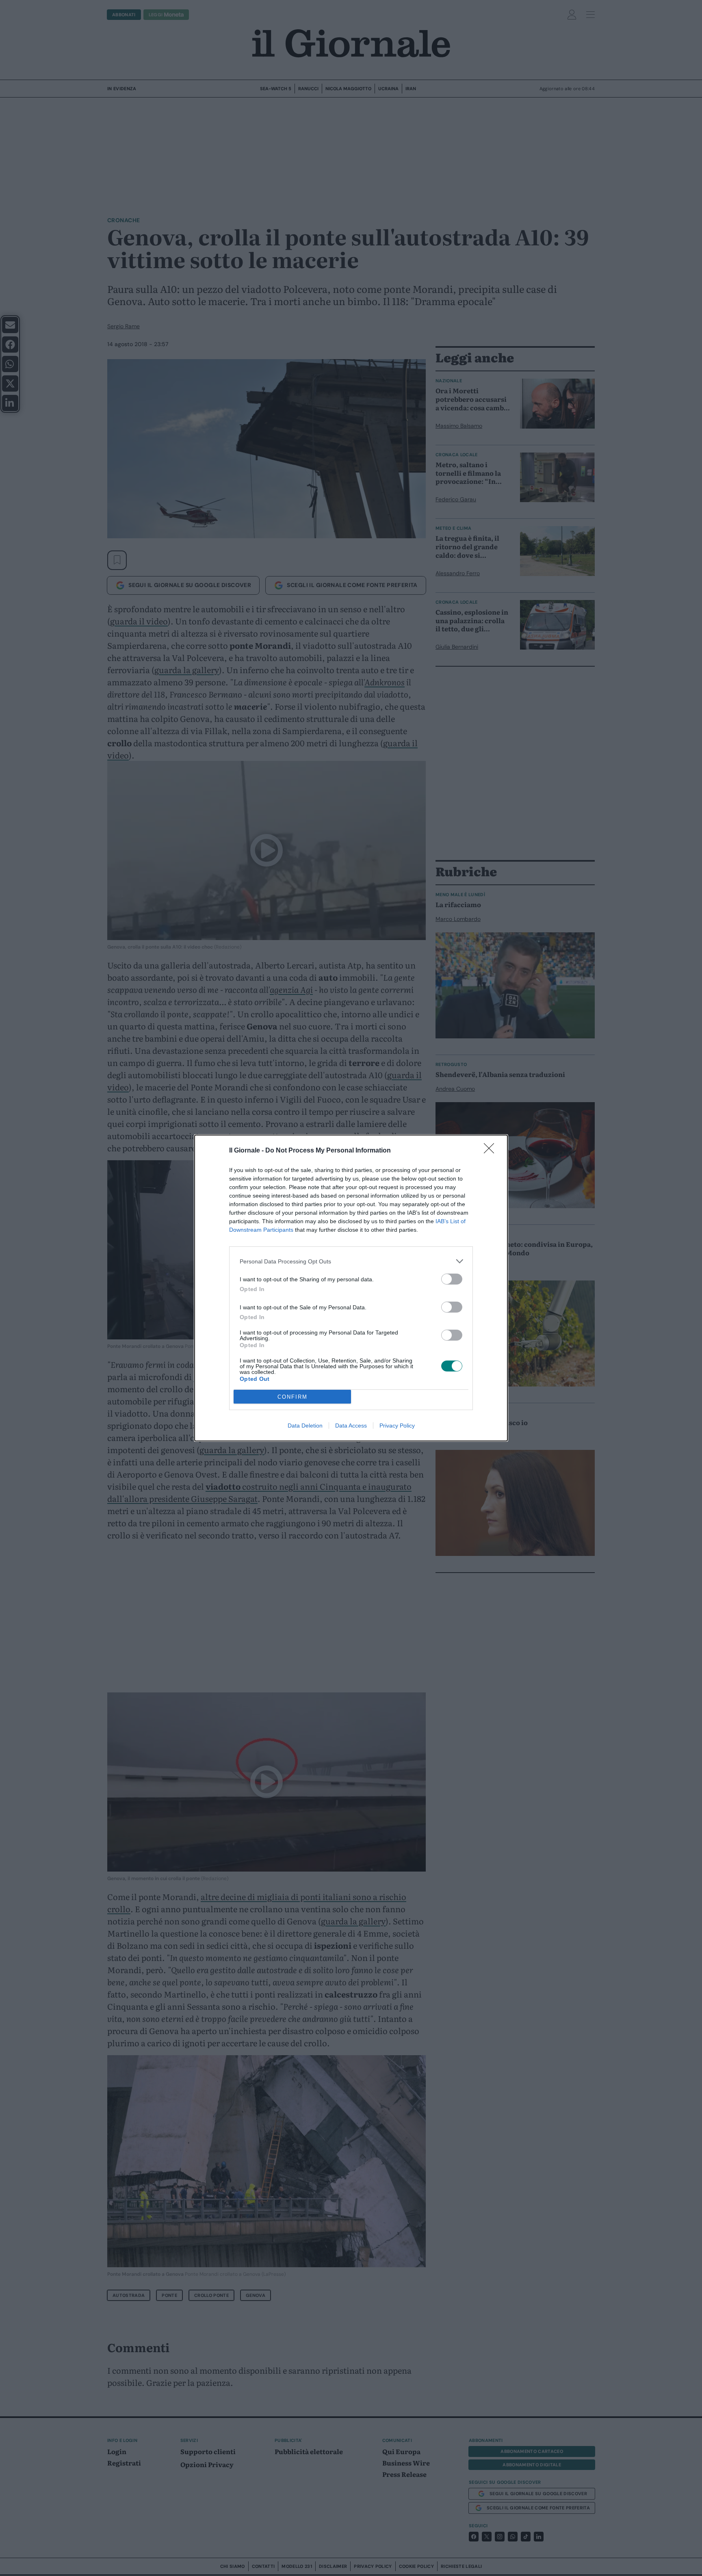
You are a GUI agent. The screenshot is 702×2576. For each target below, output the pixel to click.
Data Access (351, 1426)
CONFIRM (292, 1397)
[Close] (492, 1151)
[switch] (452, 1279)
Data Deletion (305, 1426)
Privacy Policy (397, 1426)
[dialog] (351, 1288)
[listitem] (351, 1261)
